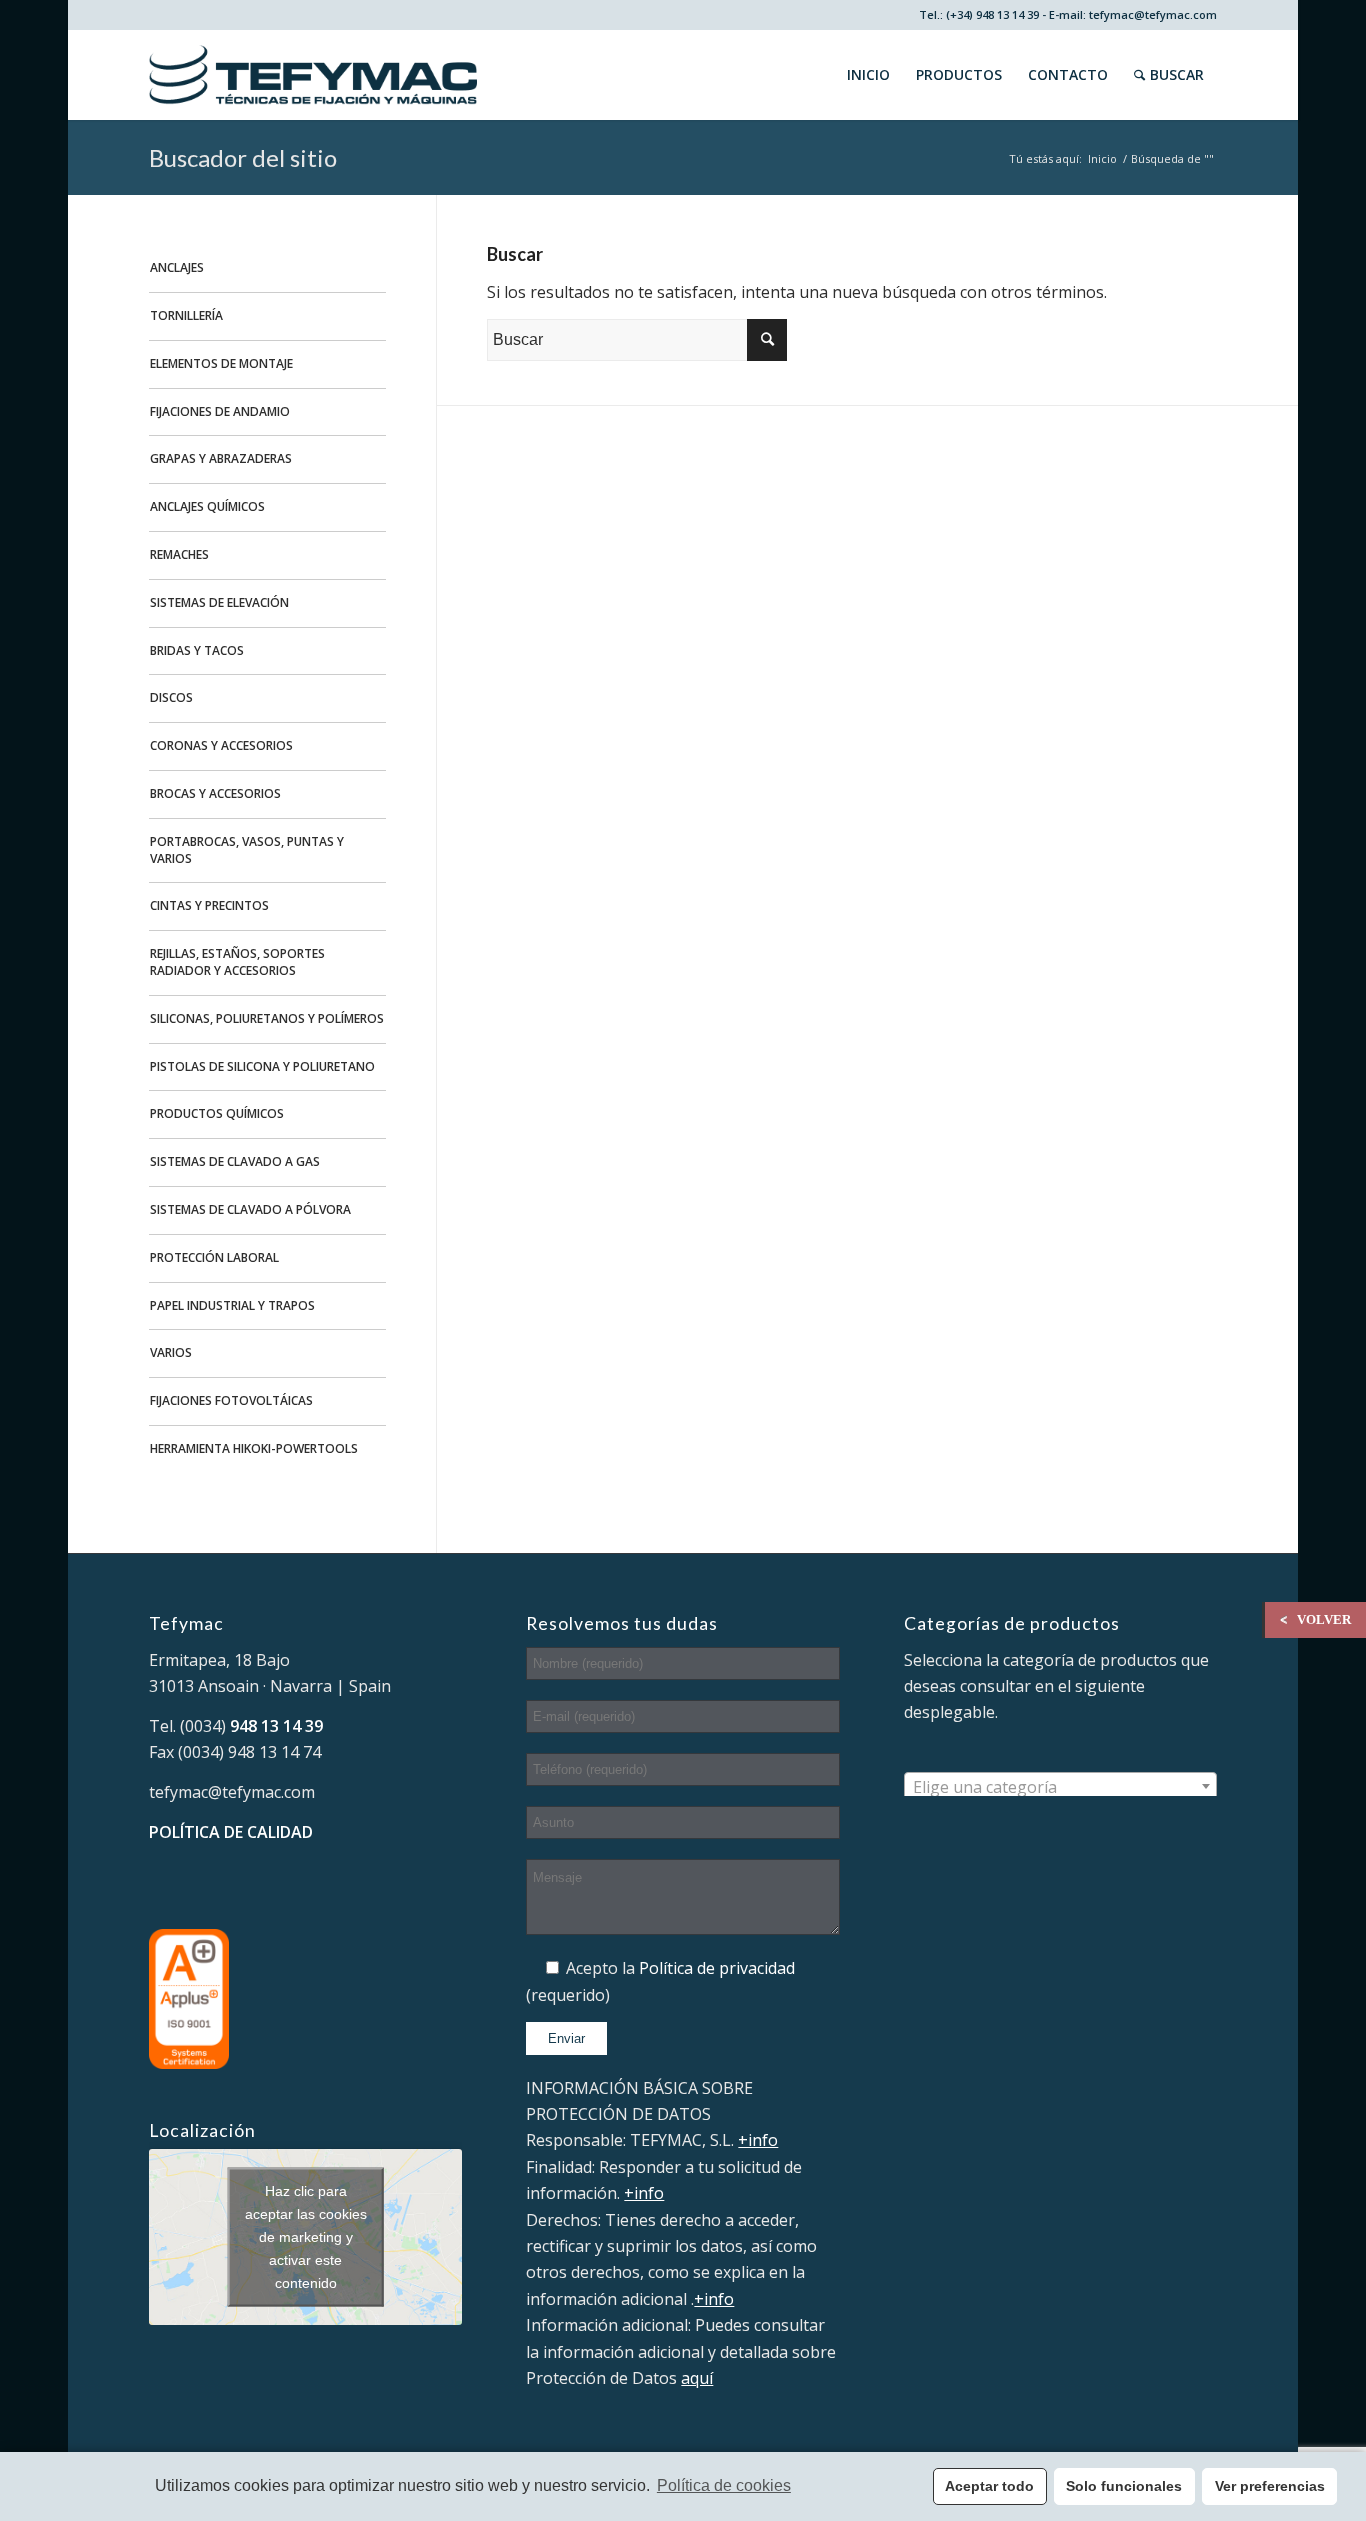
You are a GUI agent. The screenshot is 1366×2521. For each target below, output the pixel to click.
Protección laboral (214, 1257)
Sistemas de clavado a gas (235, 1161)
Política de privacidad (717, 1968)
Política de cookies (724, 2485)
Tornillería (186, 315)
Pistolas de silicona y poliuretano (262, 1066)
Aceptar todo (989, 2486)
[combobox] (1060, 1786)
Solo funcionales (1124, 2486)
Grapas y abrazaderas (221, 458)
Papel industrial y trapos (232, 1305)
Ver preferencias (1270, 2486)
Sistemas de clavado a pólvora (250, 1209)
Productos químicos (217, 1113)
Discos (171, 697)
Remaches (179, 554)
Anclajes (177, 267)
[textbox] (1060, 1787)
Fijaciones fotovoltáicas (231, 1400)
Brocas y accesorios (215, 793)
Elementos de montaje (221, 363)
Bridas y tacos (197, 650)
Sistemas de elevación (219, 602)
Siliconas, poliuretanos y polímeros (267, 1018)
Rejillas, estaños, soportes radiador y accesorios (237, 962)
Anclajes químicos (207, 506)
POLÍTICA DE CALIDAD (231, 1832)
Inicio (1102, 158)
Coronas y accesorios (221, 745)
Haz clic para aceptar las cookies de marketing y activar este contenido (306, 2236)
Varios (171, 1352)
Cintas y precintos (209, 905)
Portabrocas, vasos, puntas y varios (247, 850)
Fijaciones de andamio (220, 411)
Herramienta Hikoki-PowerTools (254, 1448)
